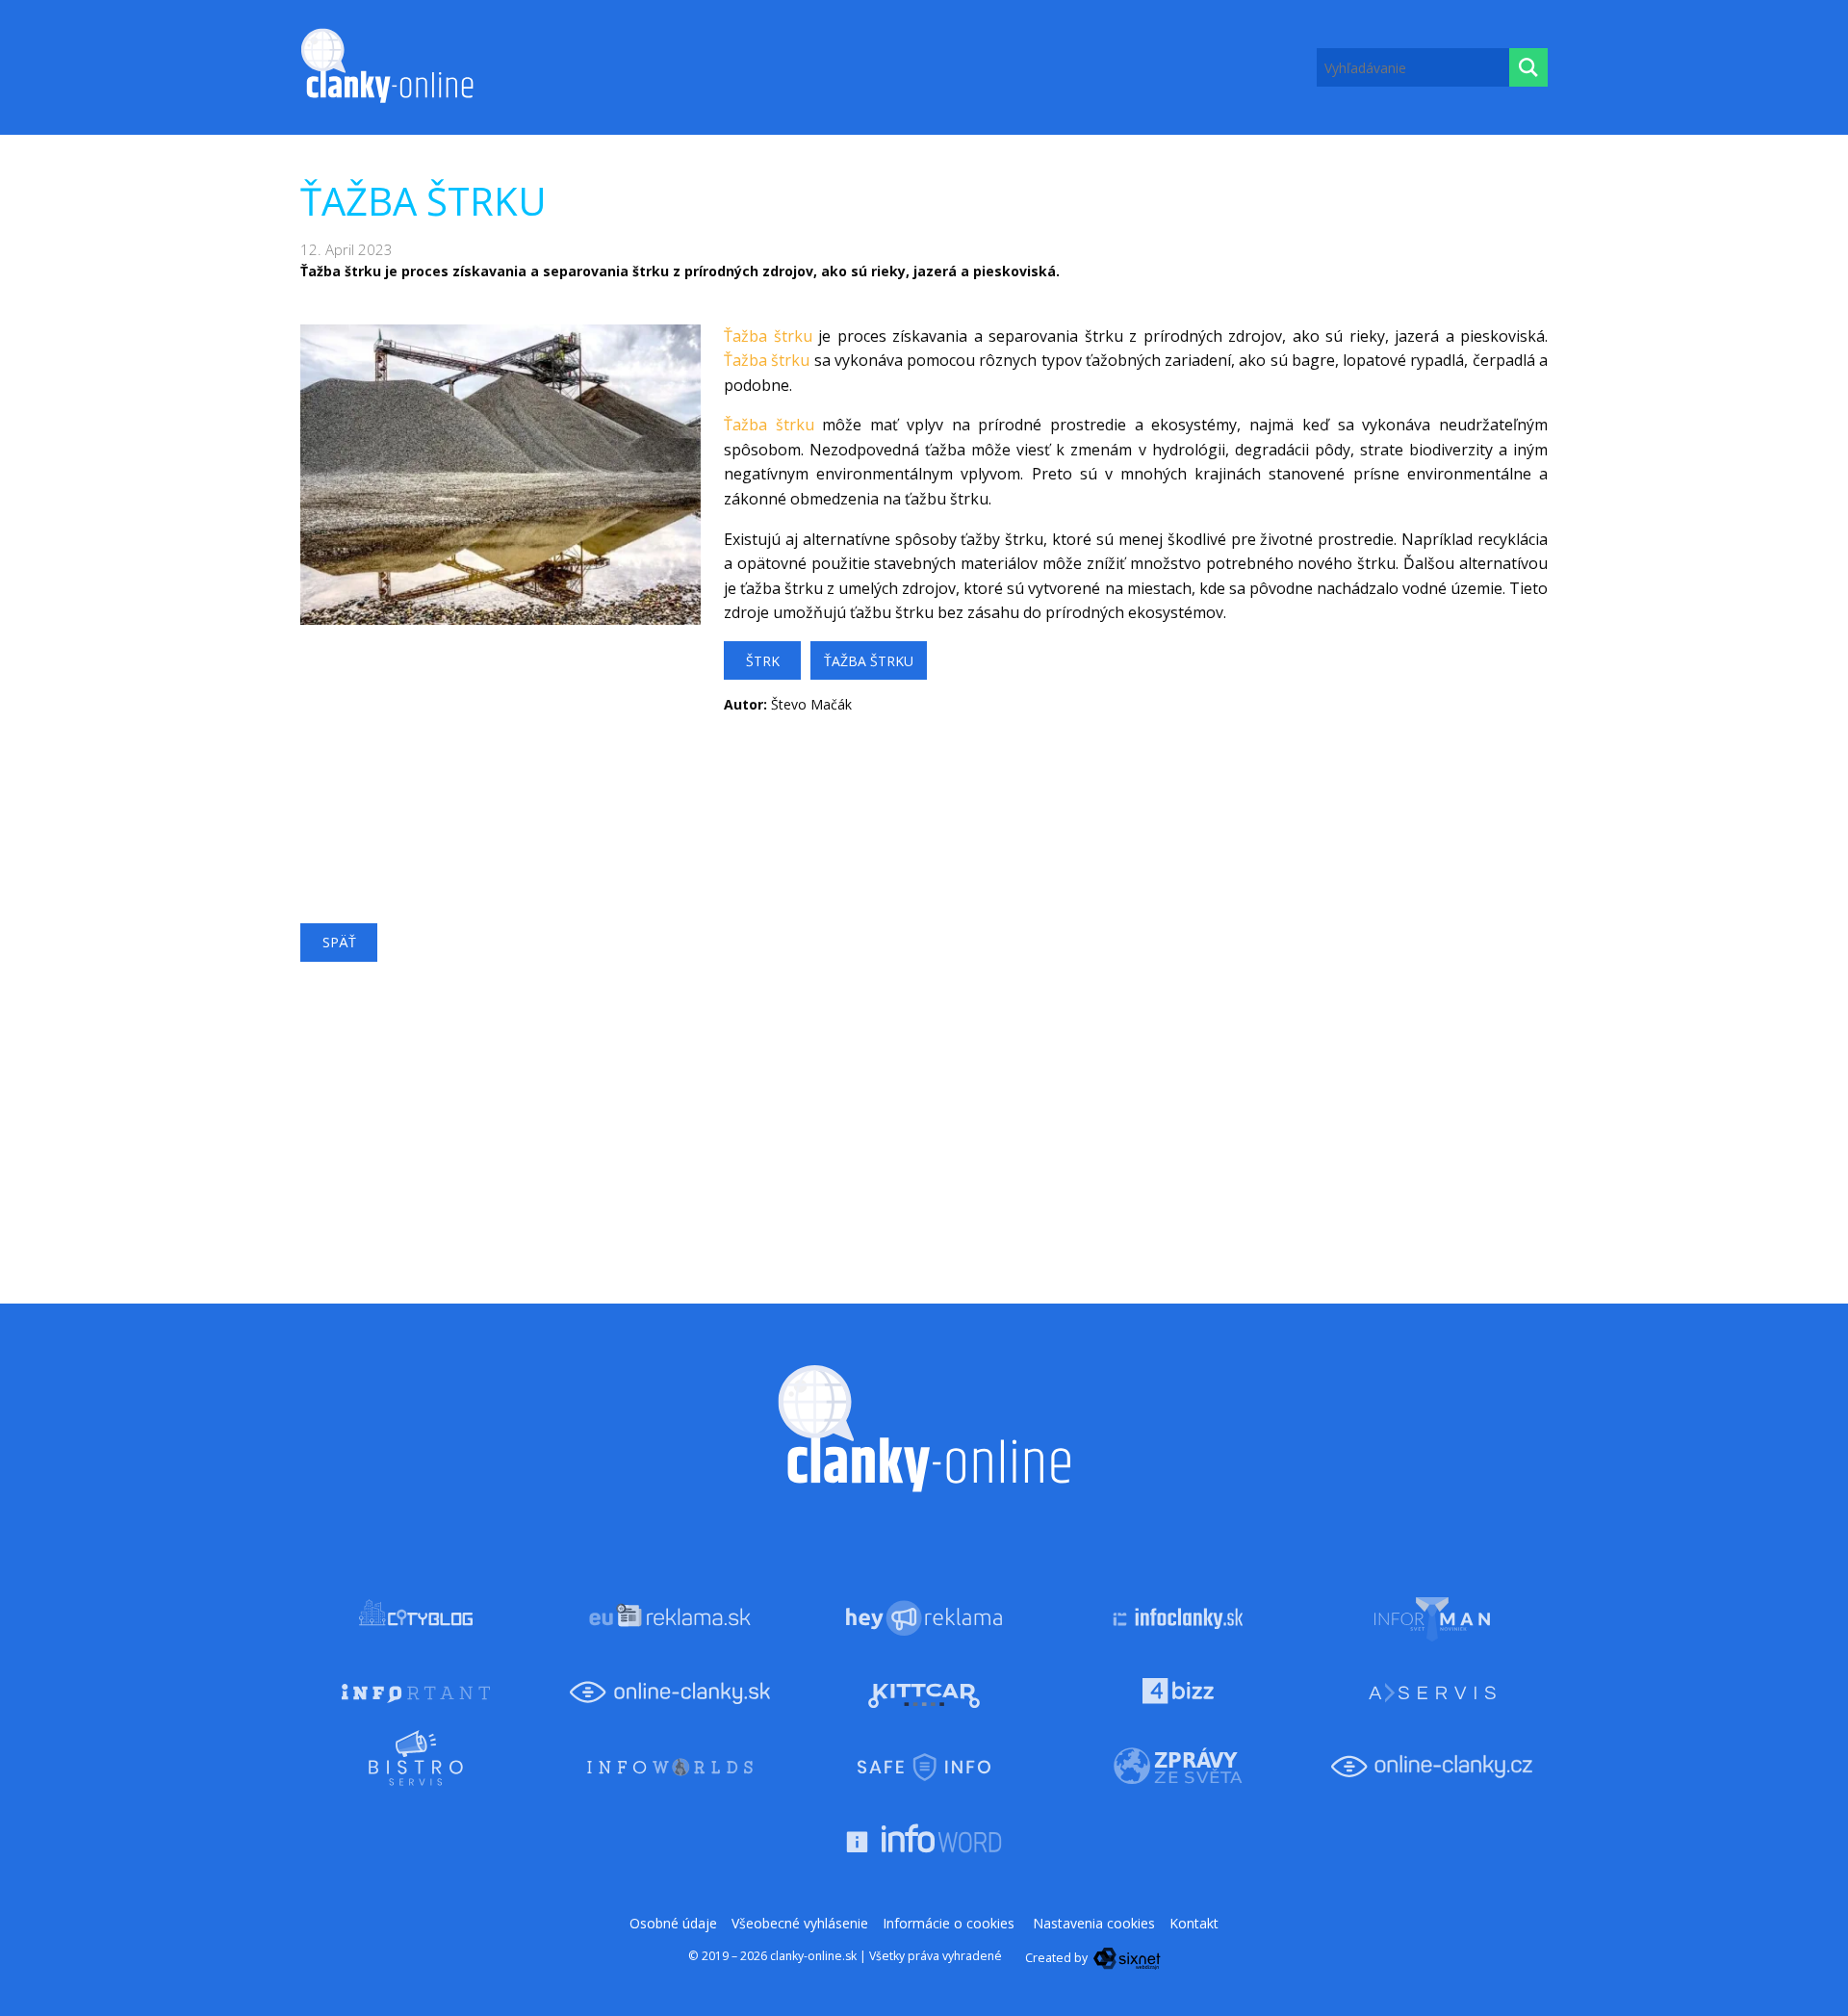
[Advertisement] (500, 760)
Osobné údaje (673, 1923)
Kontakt (1194, 1923)
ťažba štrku (869, 661)
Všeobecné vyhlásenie (800, 1923)
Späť (339, 942)
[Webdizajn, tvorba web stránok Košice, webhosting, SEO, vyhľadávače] (1126, 1958)
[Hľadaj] (1528, 67)
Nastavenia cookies (1094, 1923)
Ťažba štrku (768, 336)
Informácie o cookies (949, 1923)
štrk (763, 661)
